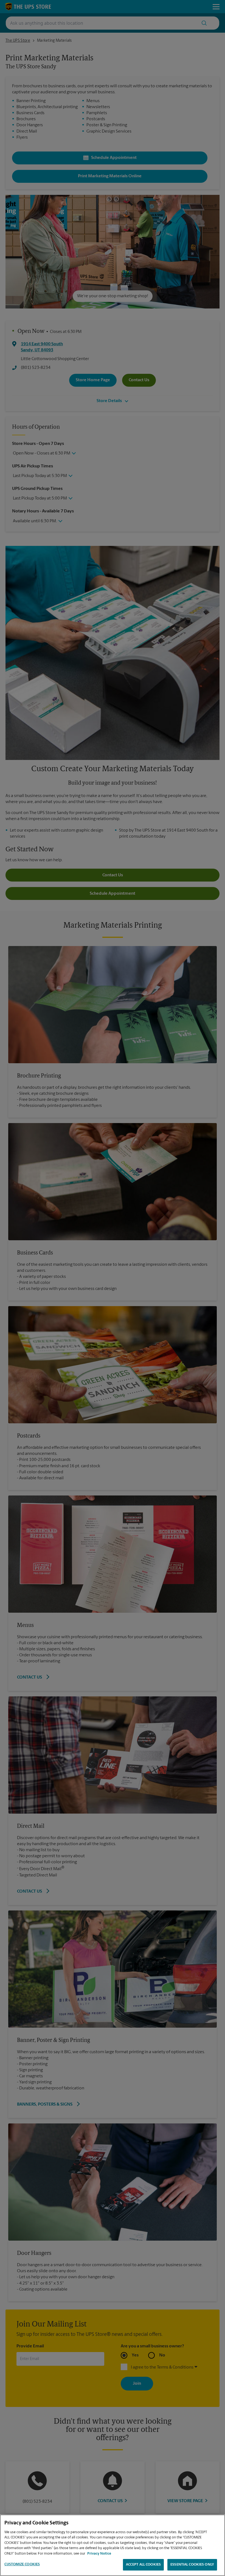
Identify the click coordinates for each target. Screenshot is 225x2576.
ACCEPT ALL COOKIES (143, 2565)
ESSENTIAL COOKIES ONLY (192, 2565)
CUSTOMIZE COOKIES (22, 2564)
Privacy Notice (99, 2554)
